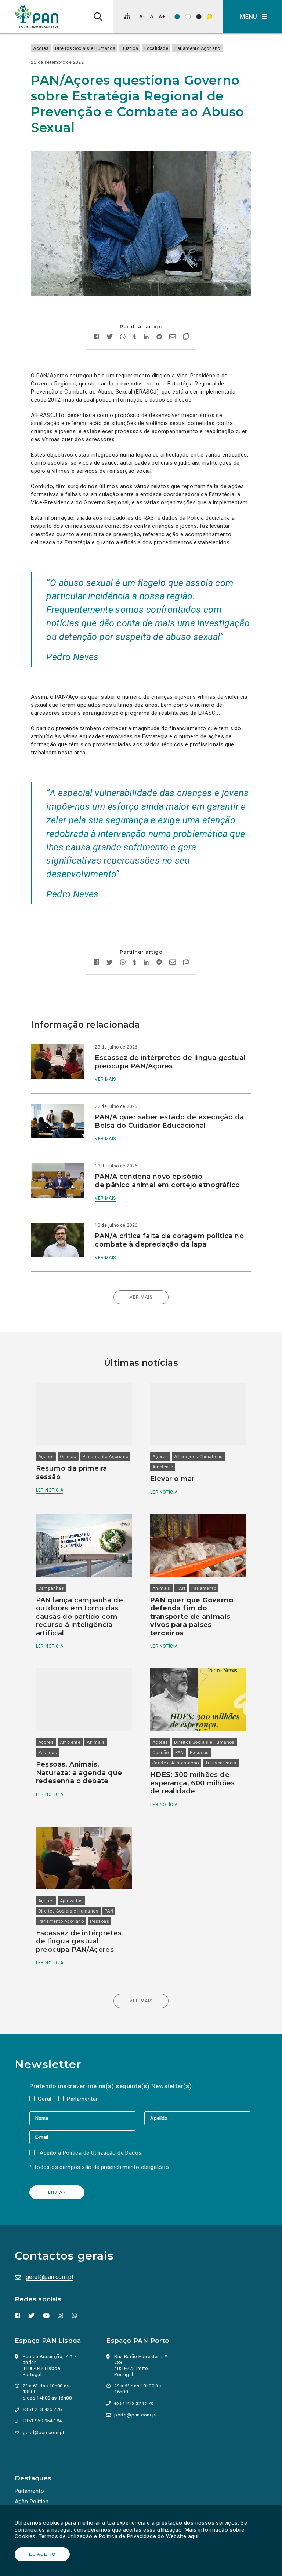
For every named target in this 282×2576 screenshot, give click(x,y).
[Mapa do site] (127, 16)
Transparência (221, 1763)
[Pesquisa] (98, 17)
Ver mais (105, 1079)
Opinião (68, 1457)
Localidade (156, 48)
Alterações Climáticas (198, 1457)
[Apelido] (197, 2118)
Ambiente (163, 1467)
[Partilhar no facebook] (96, 338)
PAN (181, 1588)
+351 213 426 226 (42, 2409)
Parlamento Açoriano (197, 48)
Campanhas (51, 1588)
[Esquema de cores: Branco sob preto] (199, 17)
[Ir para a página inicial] (37, 17)
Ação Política (32, 2502)
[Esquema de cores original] (177, 17)
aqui (193, 2536)
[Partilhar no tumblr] (135, 338)
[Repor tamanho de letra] (151, 16)
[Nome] (87, 2118)
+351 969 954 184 (42, 2421)
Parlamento (204, 1588)
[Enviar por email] (173, 338)
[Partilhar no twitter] (110, 337)
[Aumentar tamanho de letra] (162, 16)
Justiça (130, 48)
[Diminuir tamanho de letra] (142, 16)
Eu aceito (42, 2554)
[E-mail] (82, 2137)
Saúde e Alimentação (176, 1763)
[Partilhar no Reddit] (159, 338)
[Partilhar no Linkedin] (146, 338)
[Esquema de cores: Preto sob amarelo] (209, 17)
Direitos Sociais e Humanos (85, 48)
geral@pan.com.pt (50, 2277)
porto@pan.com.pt (135, 2415)
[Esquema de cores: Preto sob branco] (188, 17)
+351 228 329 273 (134, 2403)
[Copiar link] (186, 337)
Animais (161, 1588)
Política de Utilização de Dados (102, 2153)
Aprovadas (71, 1901)
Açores (41, 48)
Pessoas (48, 1753)
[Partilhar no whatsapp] (123, 338)
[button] (253, 17)
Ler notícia (50, 1490)
